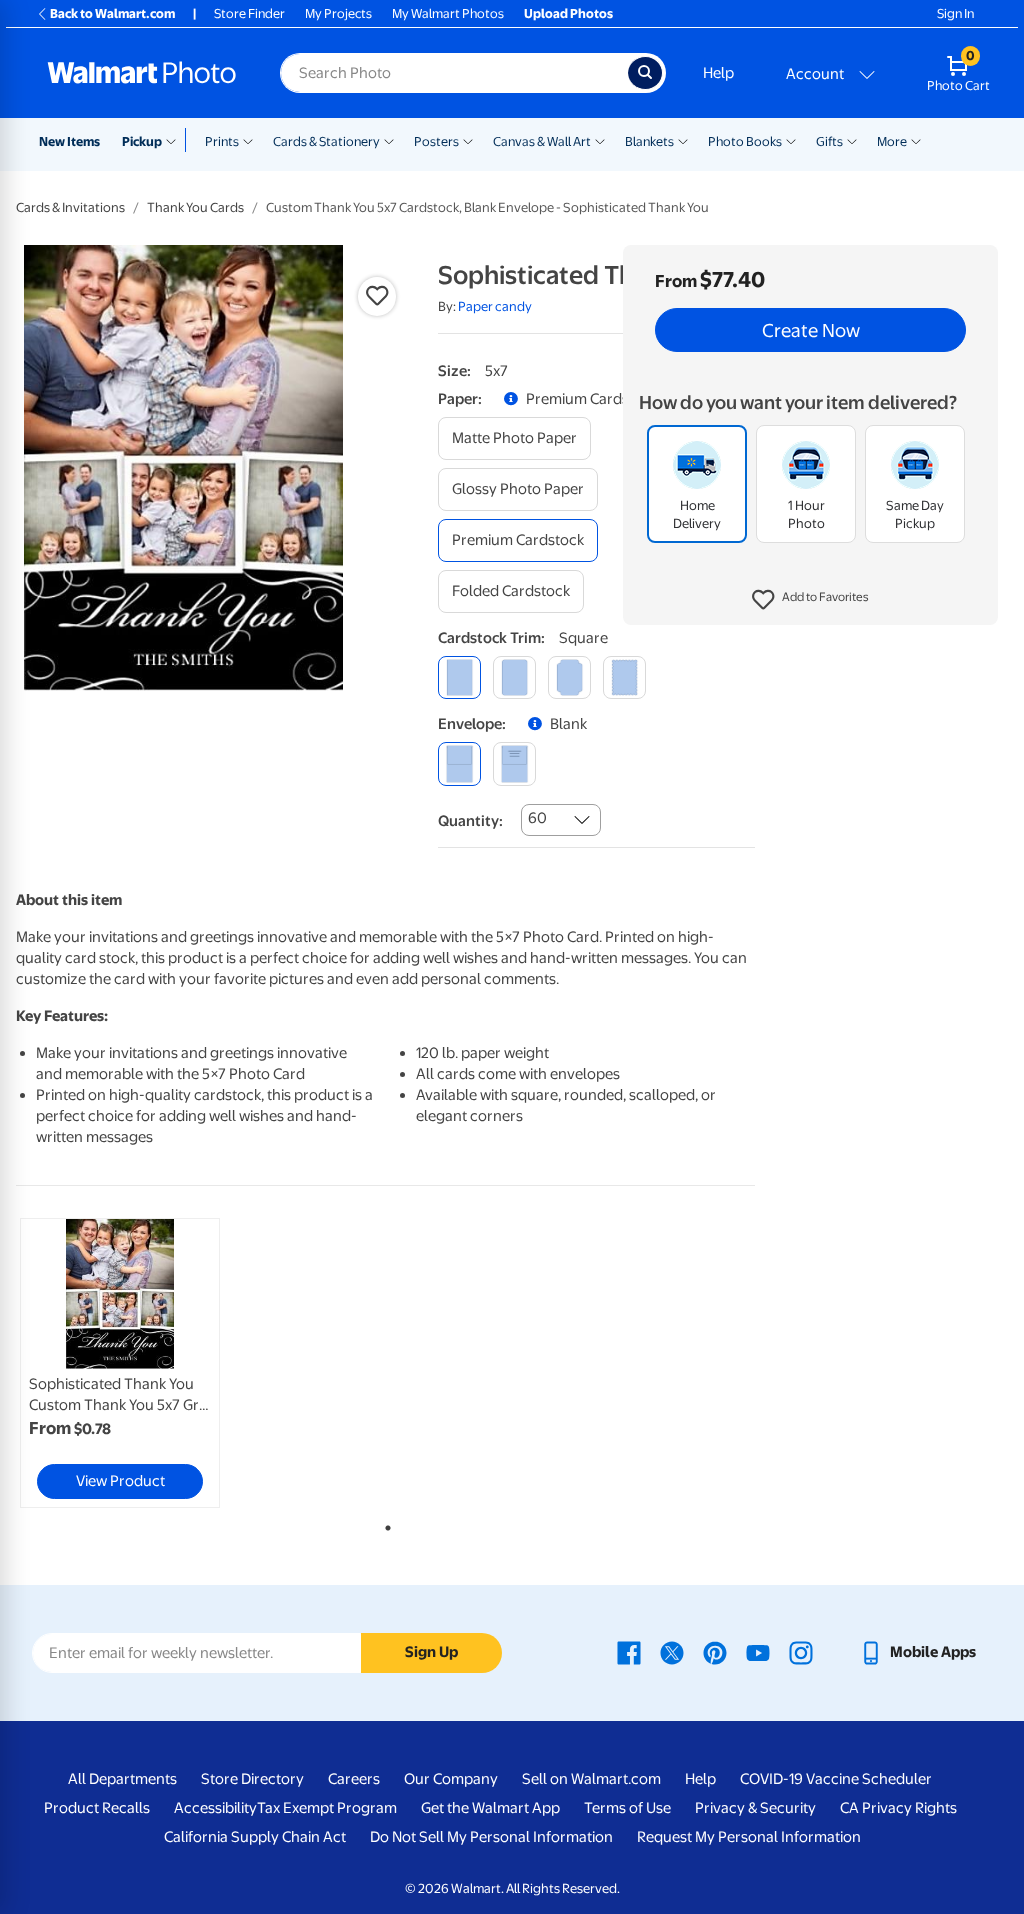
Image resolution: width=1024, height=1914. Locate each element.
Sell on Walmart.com (591, 1779)
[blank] (459, 763)
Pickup (142, 141)
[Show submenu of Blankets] (683, 140)
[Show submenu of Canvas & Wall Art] (600, 140)
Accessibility (215, 1808)
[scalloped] (624, 677)
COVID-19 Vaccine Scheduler (836, 1779)
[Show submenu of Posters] (468, 140)
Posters (436, 141)
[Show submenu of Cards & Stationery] (389, 140)
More (892, 141)
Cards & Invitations (70, 207)
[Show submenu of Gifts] (852, 140)
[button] (810, 600)
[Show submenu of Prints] (248, 140)
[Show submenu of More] (916, 140)
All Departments (122, 1779)
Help (718, 73)
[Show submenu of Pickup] (175, 140)
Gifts (829, 141)
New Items (69, 141)
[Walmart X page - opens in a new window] (672, 1652)
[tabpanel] (140, 1363)
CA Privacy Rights (898, 1808)
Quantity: (470, 821)
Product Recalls (97, 1808)
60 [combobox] (537, 818)
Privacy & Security (755, 1808)
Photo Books (745, 141)
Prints (222, 141)
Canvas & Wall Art (542, 141)
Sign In (955, 13)
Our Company (451, 1779)
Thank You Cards (195, 207)
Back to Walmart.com (112, 13)
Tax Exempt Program (327, 1808)
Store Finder (249, 13)
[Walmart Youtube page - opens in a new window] (758, 1652)
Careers (354, 1779)
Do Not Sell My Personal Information (491, 1837)
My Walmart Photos (448, 13)
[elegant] (569, 677)
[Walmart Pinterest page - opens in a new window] (715, 1652)
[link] (120, 1363)
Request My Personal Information (749, 1837)
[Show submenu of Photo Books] (791, 140)
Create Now (811, 330)
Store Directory (252, 1779)
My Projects (338, 13)
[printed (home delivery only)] (514, 763)
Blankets (649, 141)
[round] (514, 677)
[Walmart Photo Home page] (142, 73)
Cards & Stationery (326, 141)
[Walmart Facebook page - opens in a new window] (629, 1652)
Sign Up (431, 1652)
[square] (459, 677)
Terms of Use (627, 1808)
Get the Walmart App (490, 1808)
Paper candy (495, 306)
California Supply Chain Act (255, 1837)
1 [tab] (384, 1524)
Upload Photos (568, 13)
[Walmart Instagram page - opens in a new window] (801, 1652)
